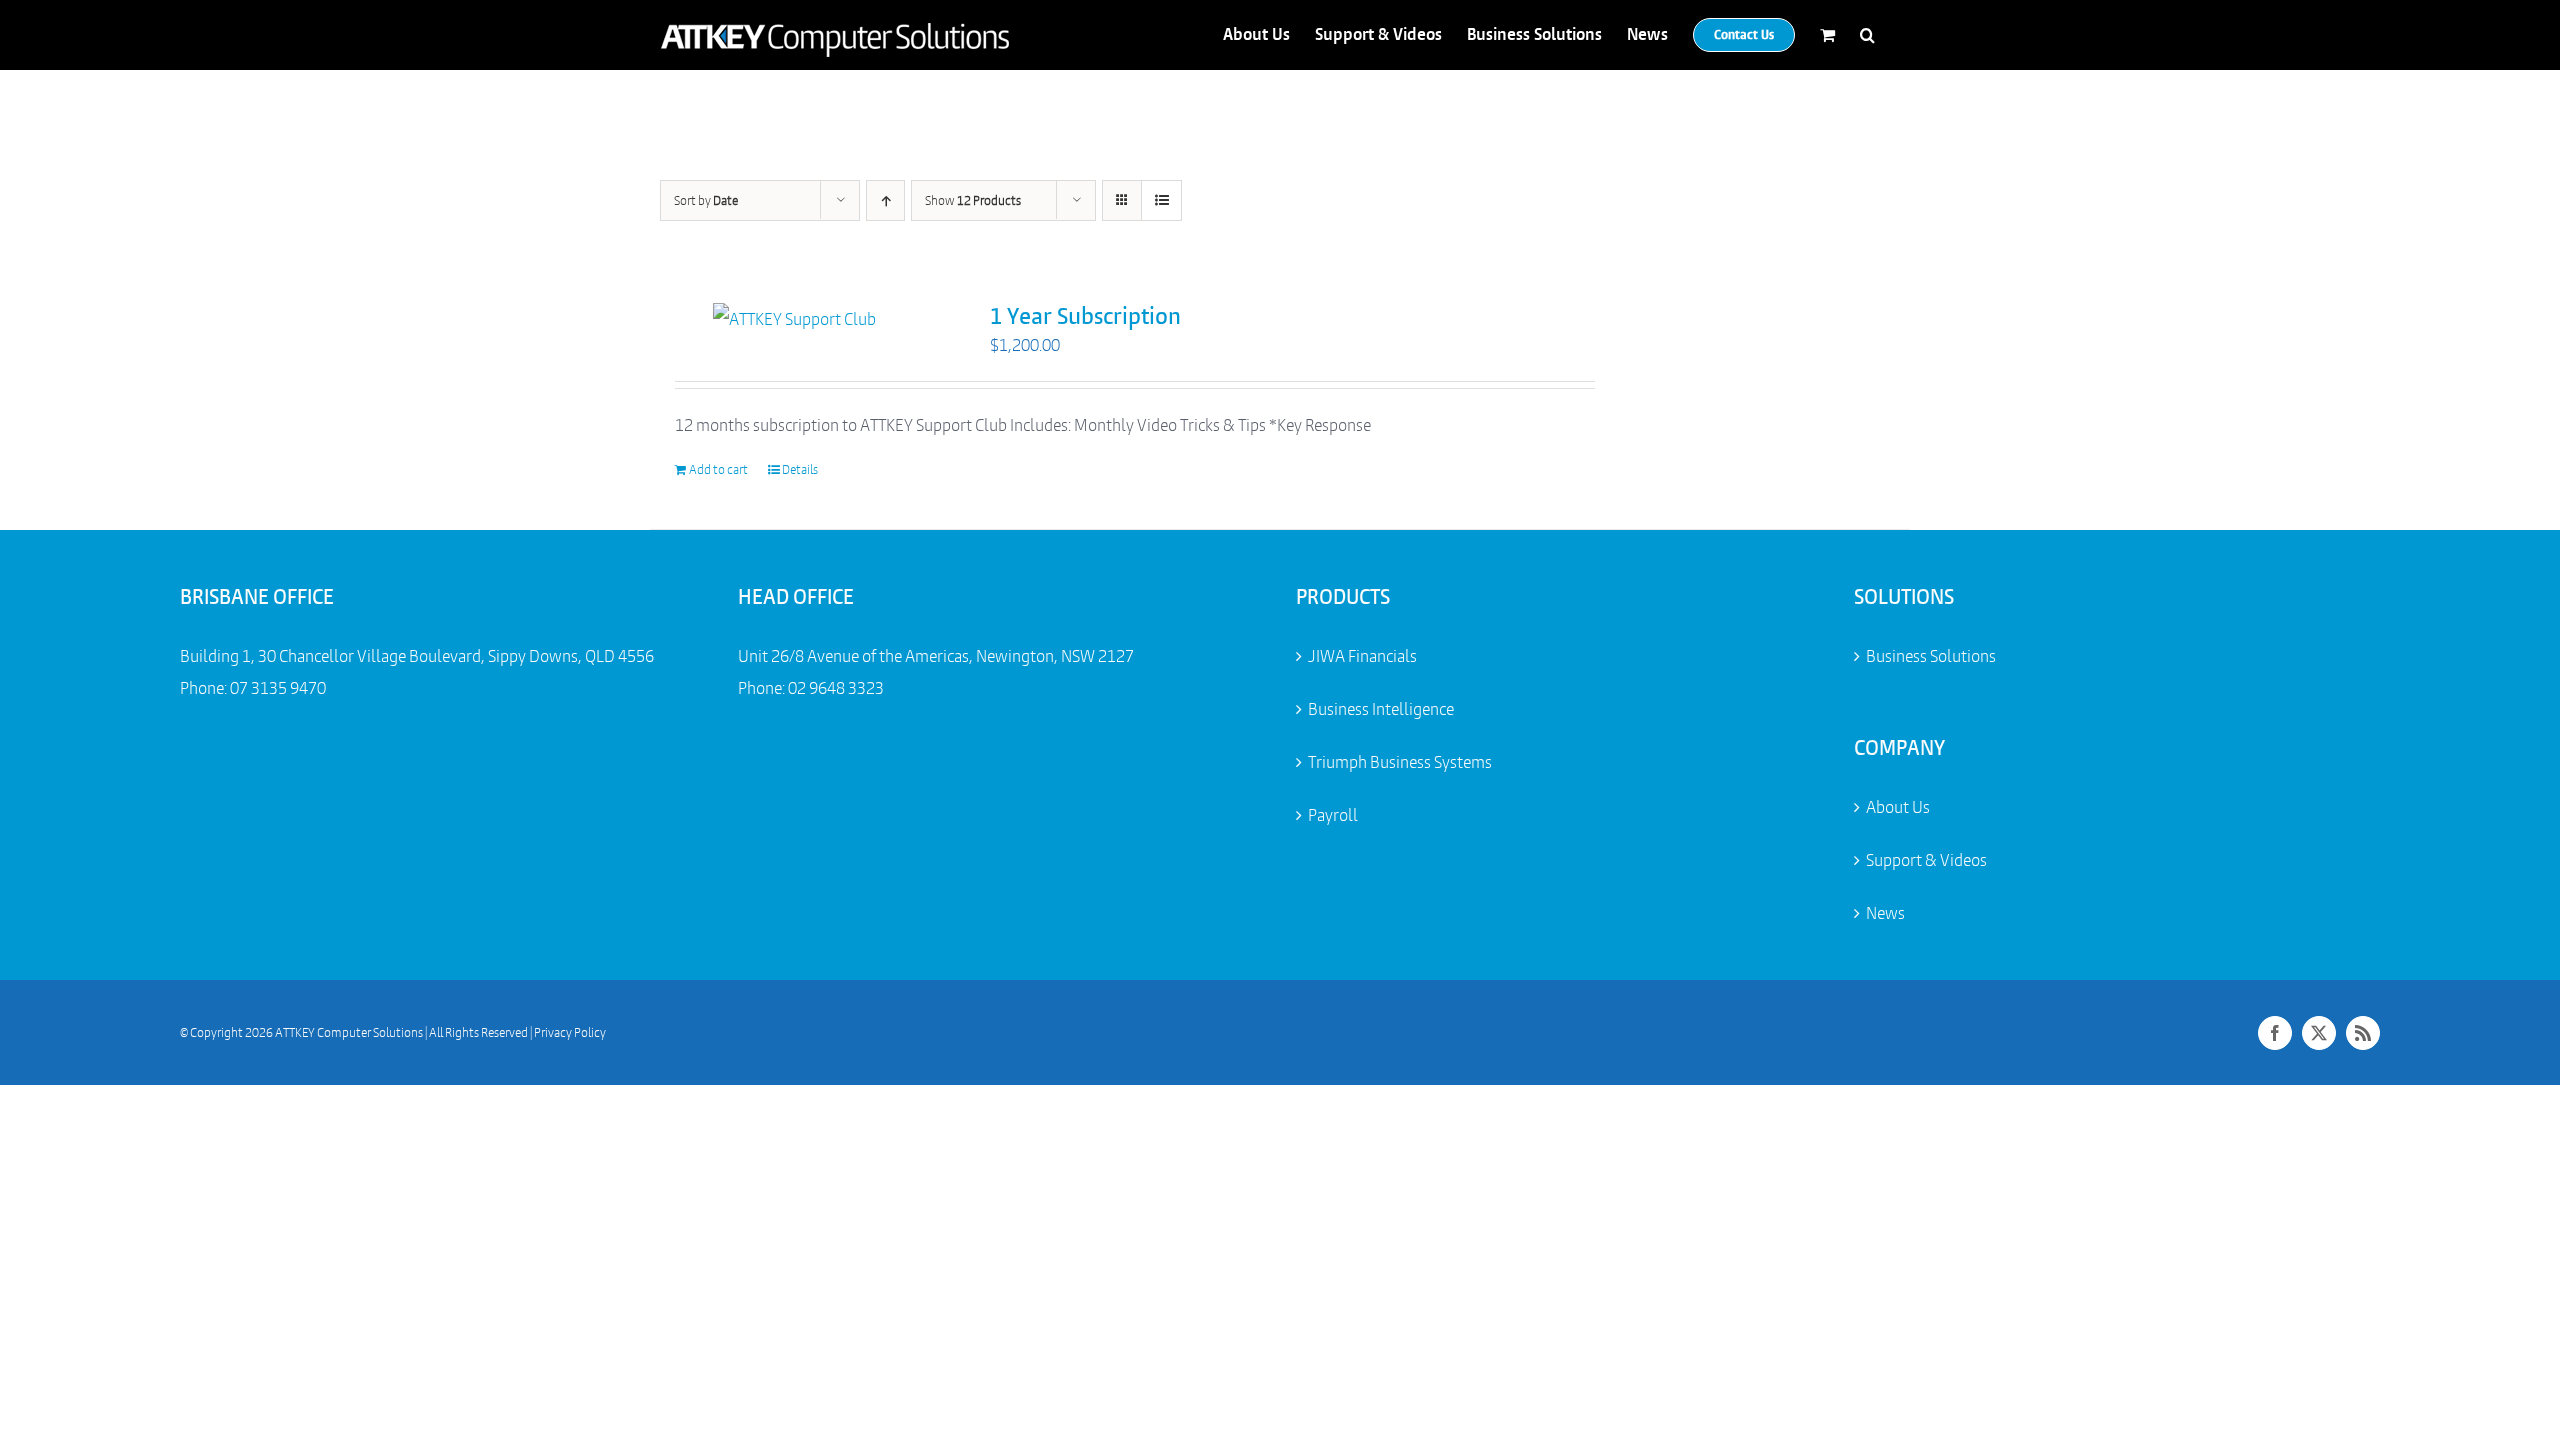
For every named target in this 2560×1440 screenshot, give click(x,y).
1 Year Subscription (1085, 316)
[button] (1867, 35)
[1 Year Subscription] (795, 319)
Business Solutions (1931, 656)
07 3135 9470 (278, 688)
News (1885, 913)
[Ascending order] (885, 200)
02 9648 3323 (836, 688)
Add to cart (718, 469)
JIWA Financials (1362, 656)
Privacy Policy (570, 1032)
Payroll (1333, 815)
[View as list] (1161, 200)
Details (800, 469)
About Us (1898, 807)
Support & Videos (1926, 860)
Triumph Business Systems (1400, 762)
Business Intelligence (1381, 709)
